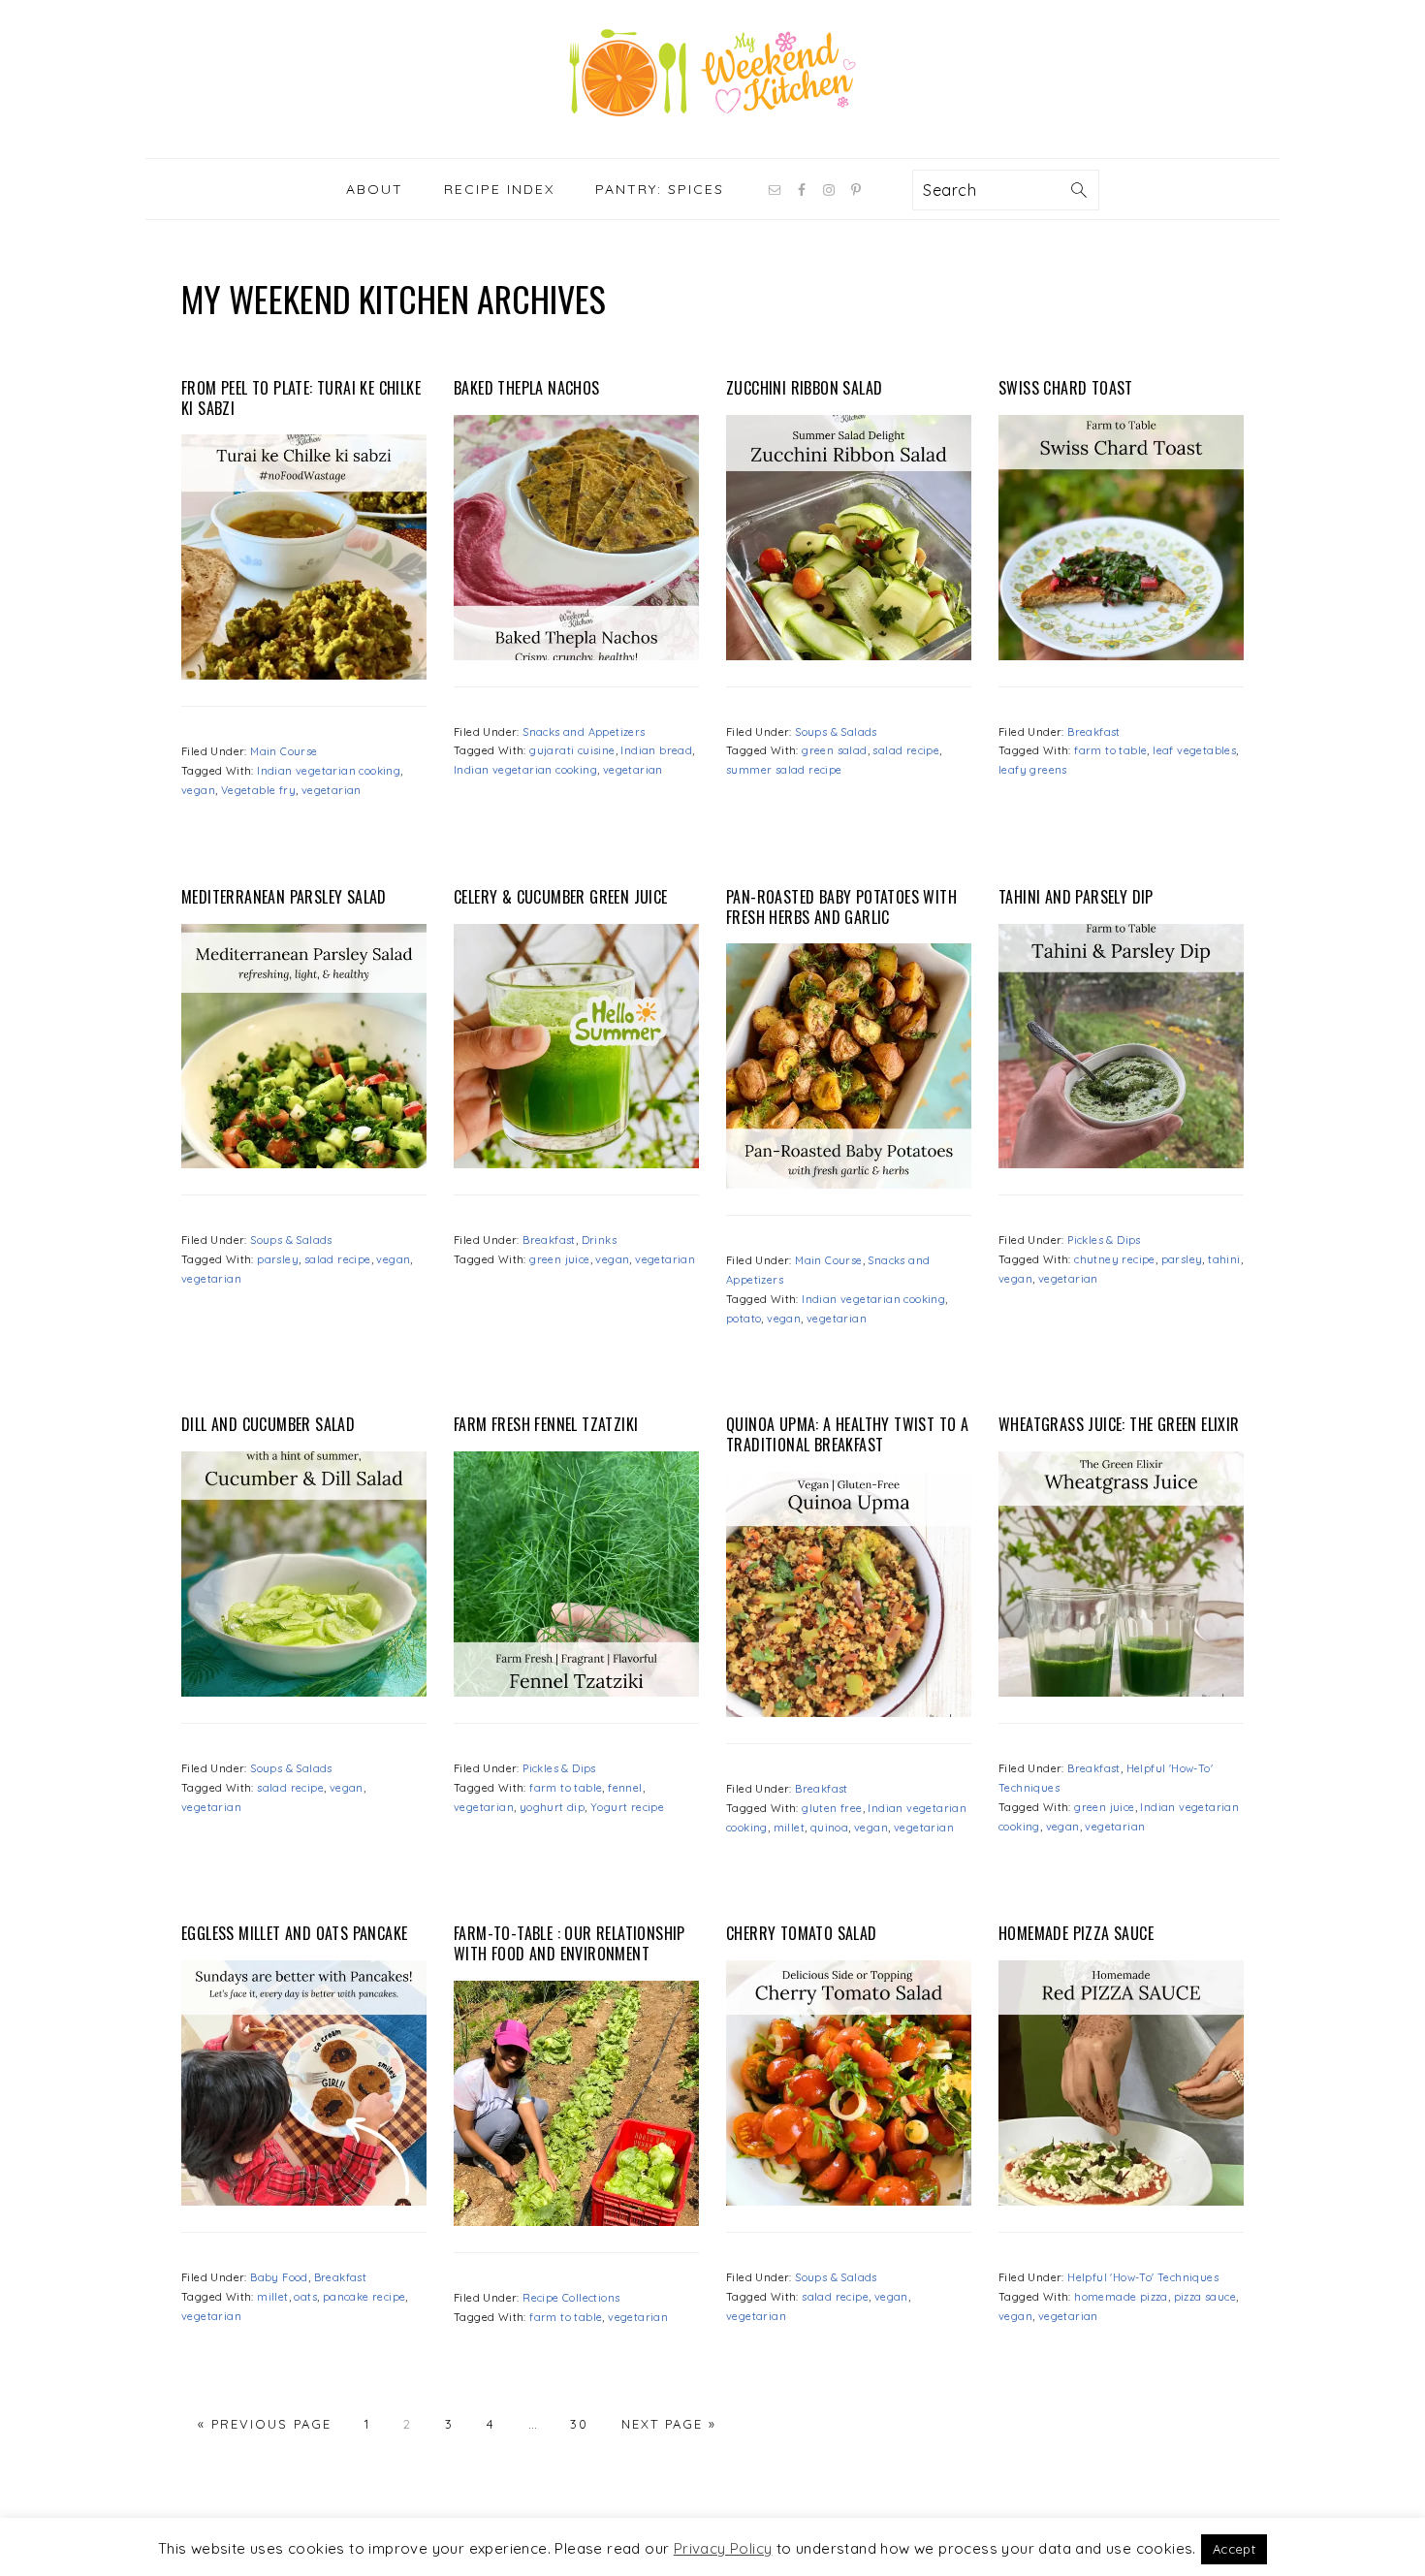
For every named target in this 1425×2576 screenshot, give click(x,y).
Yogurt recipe (627, 1807)
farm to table (1110, 750)
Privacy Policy (723, 2548)
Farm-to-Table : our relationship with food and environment (570, 1943)
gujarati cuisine (572, 750)
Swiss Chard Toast (1066, 388)
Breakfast (1094, 732)
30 (579, 2424)
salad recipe (906, 750)
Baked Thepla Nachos (527, 388)
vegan (198, 790)
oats (305, 2297)
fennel (625, 1788)
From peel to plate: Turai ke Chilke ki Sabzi (301, 398)
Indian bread (656, 750)
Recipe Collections (571, 2298)
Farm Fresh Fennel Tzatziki (546, 1424)
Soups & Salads (836, 732)
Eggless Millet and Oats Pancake (294, 1933)
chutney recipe (1115, 1259)
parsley (278, 1259)
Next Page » (669, 2424)
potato (744, 1319)
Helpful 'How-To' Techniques (1143, 2277)
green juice (559, 1259)
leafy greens (1033, 770)
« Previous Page (265, 2424)
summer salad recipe (784, 770)
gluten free (832, 1808)
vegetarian (332, 790)
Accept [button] (1234, 2549)
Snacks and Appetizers (584, 732)
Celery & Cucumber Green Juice (561, 897)
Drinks (599, 1240)
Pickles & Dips (1104, 1240)
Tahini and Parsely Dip (1076, 897)
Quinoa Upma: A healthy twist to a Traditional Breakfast (847, 1434)
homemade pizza (1121, 2297)
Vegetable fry (258, 790)
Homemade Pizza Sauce (1076, 1933)
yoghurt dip (552, 1807)
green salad (834, 750)
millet (789, 1828)
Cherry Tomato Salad (802, 1933)
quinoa (829, 1828)
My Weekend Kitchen (712, 73)
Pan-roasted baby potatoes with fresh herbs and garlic (841, 907)
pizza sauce (1205, 2297)
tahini (1224, 1259)
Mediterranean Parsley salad (284, 897)
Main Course (284, 751)
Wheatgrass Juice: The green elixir (1119, 1424)
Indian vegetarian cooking (329, 771)
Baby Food (279, 2277)
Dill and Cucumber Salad (268, 1424)
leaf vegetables (1194, 750)
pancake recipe (364, 2297)
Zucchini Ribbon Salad (804, 388)
